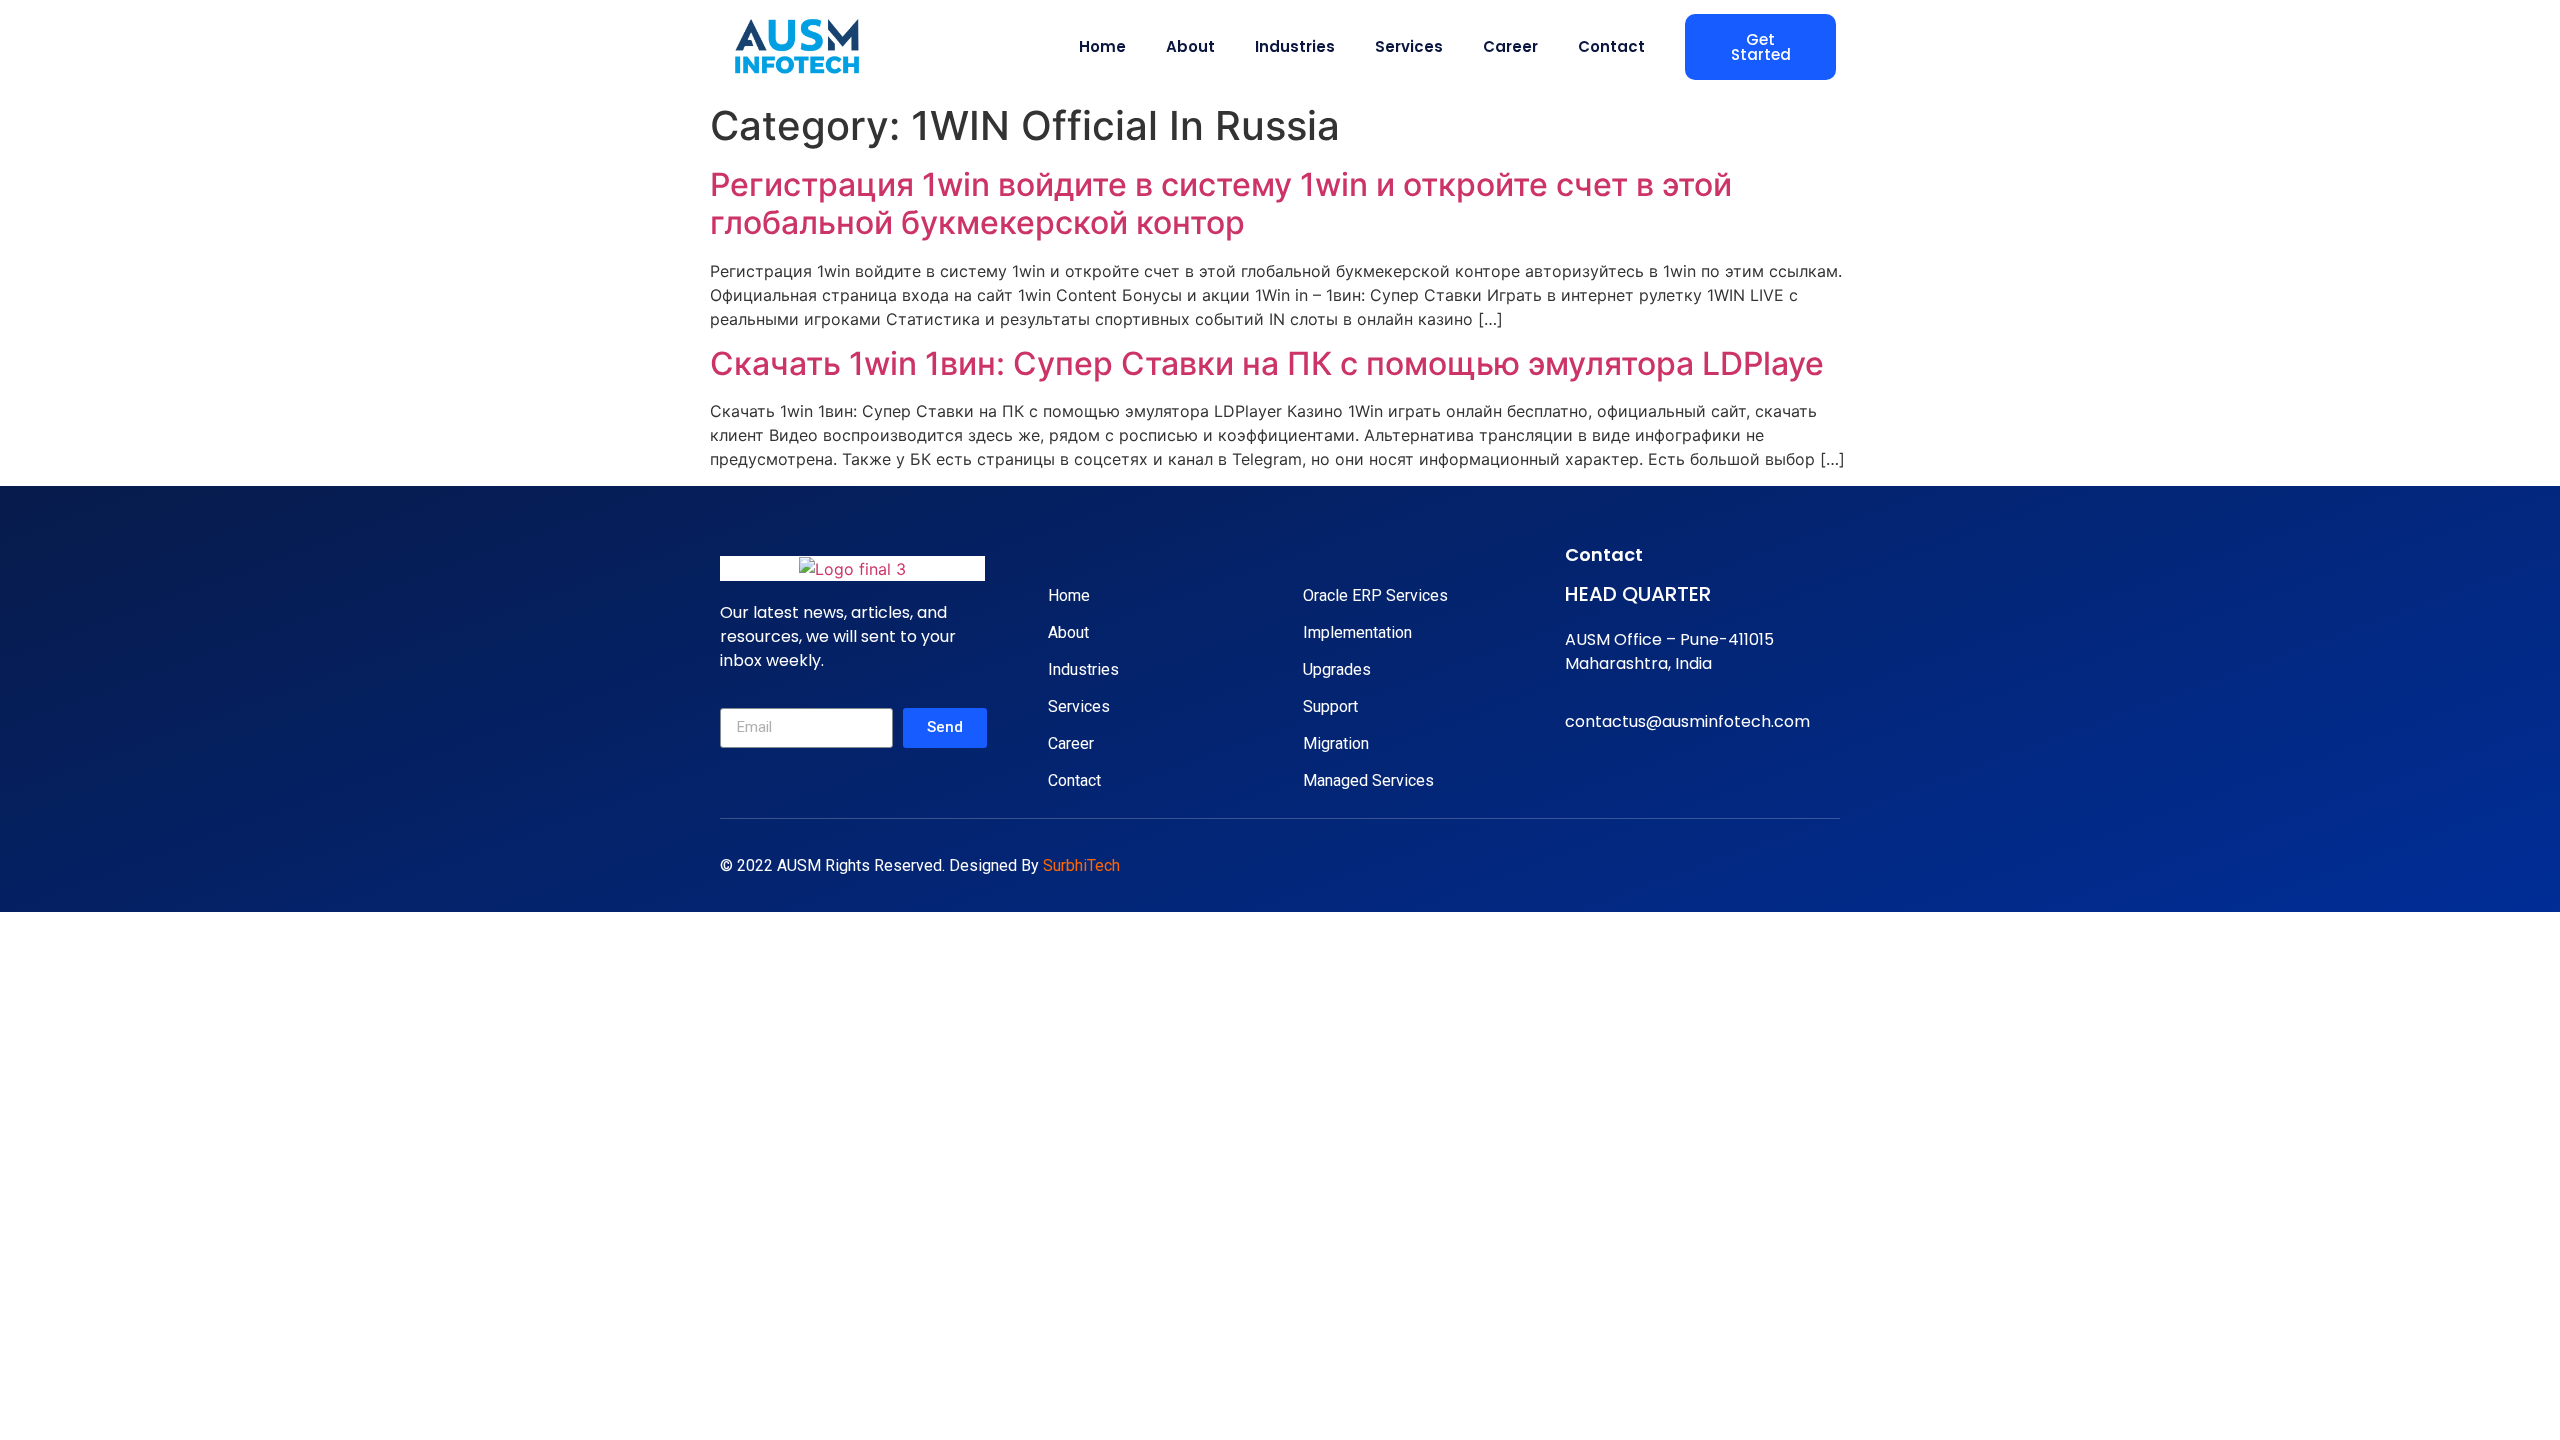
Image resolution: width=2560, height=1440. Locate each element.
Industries (1295, 46)
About (1190, 46)
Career (1510, 46)
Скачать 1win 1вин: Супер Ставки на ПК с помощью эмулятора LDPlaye (1267, 363)
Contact (1611, 46)
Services (1409, 46)
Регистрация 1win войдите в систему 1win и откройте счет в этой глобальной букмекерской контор (1221, 203)
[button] (1760, 47)
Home (1102, 46)
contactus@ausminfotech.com (1687, 721)
